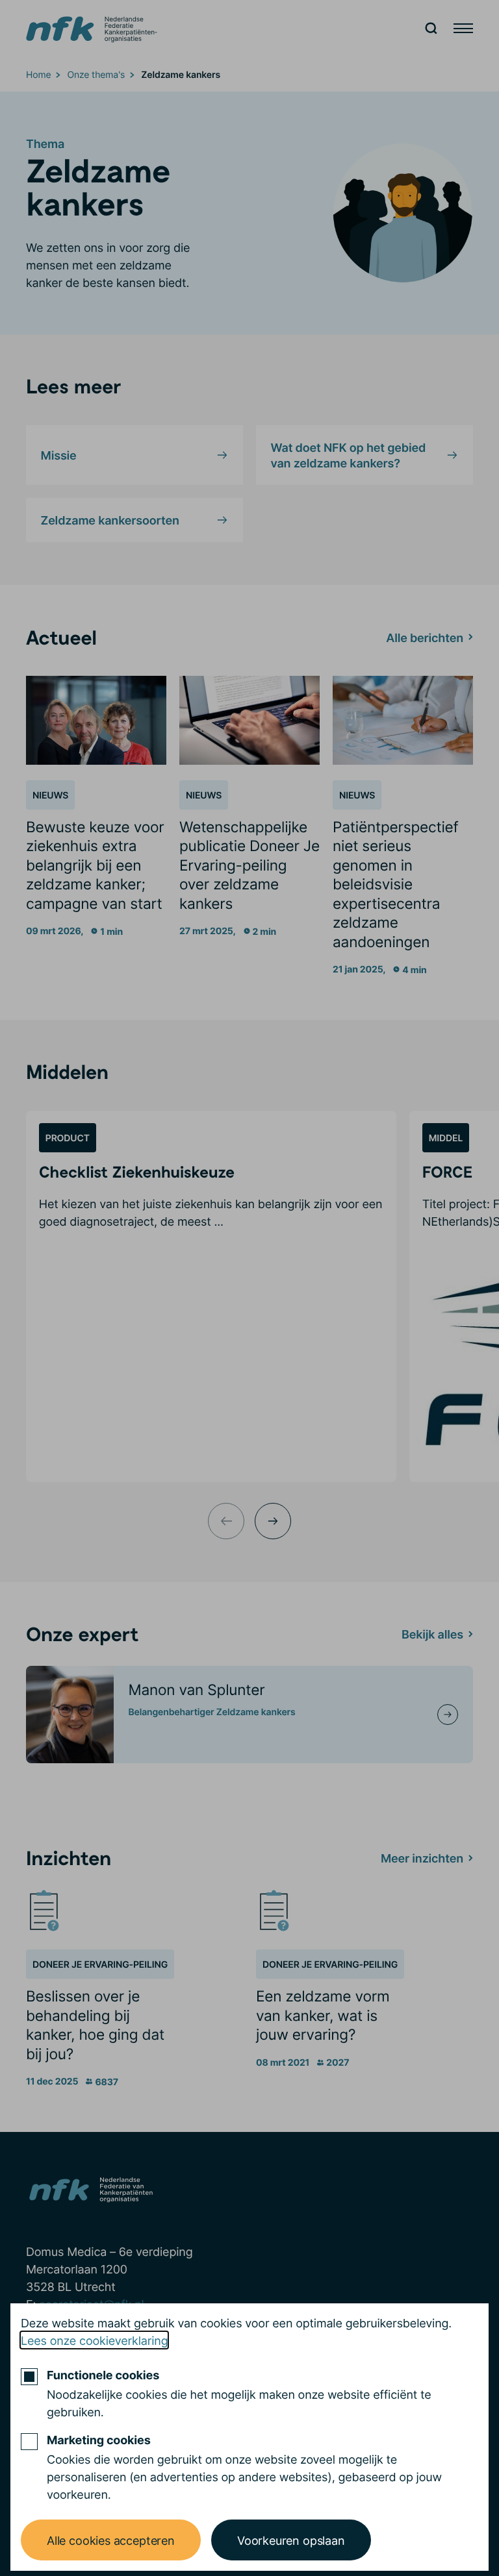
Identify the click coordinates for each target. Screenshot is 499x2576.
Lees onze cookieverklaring (94, 2340)
